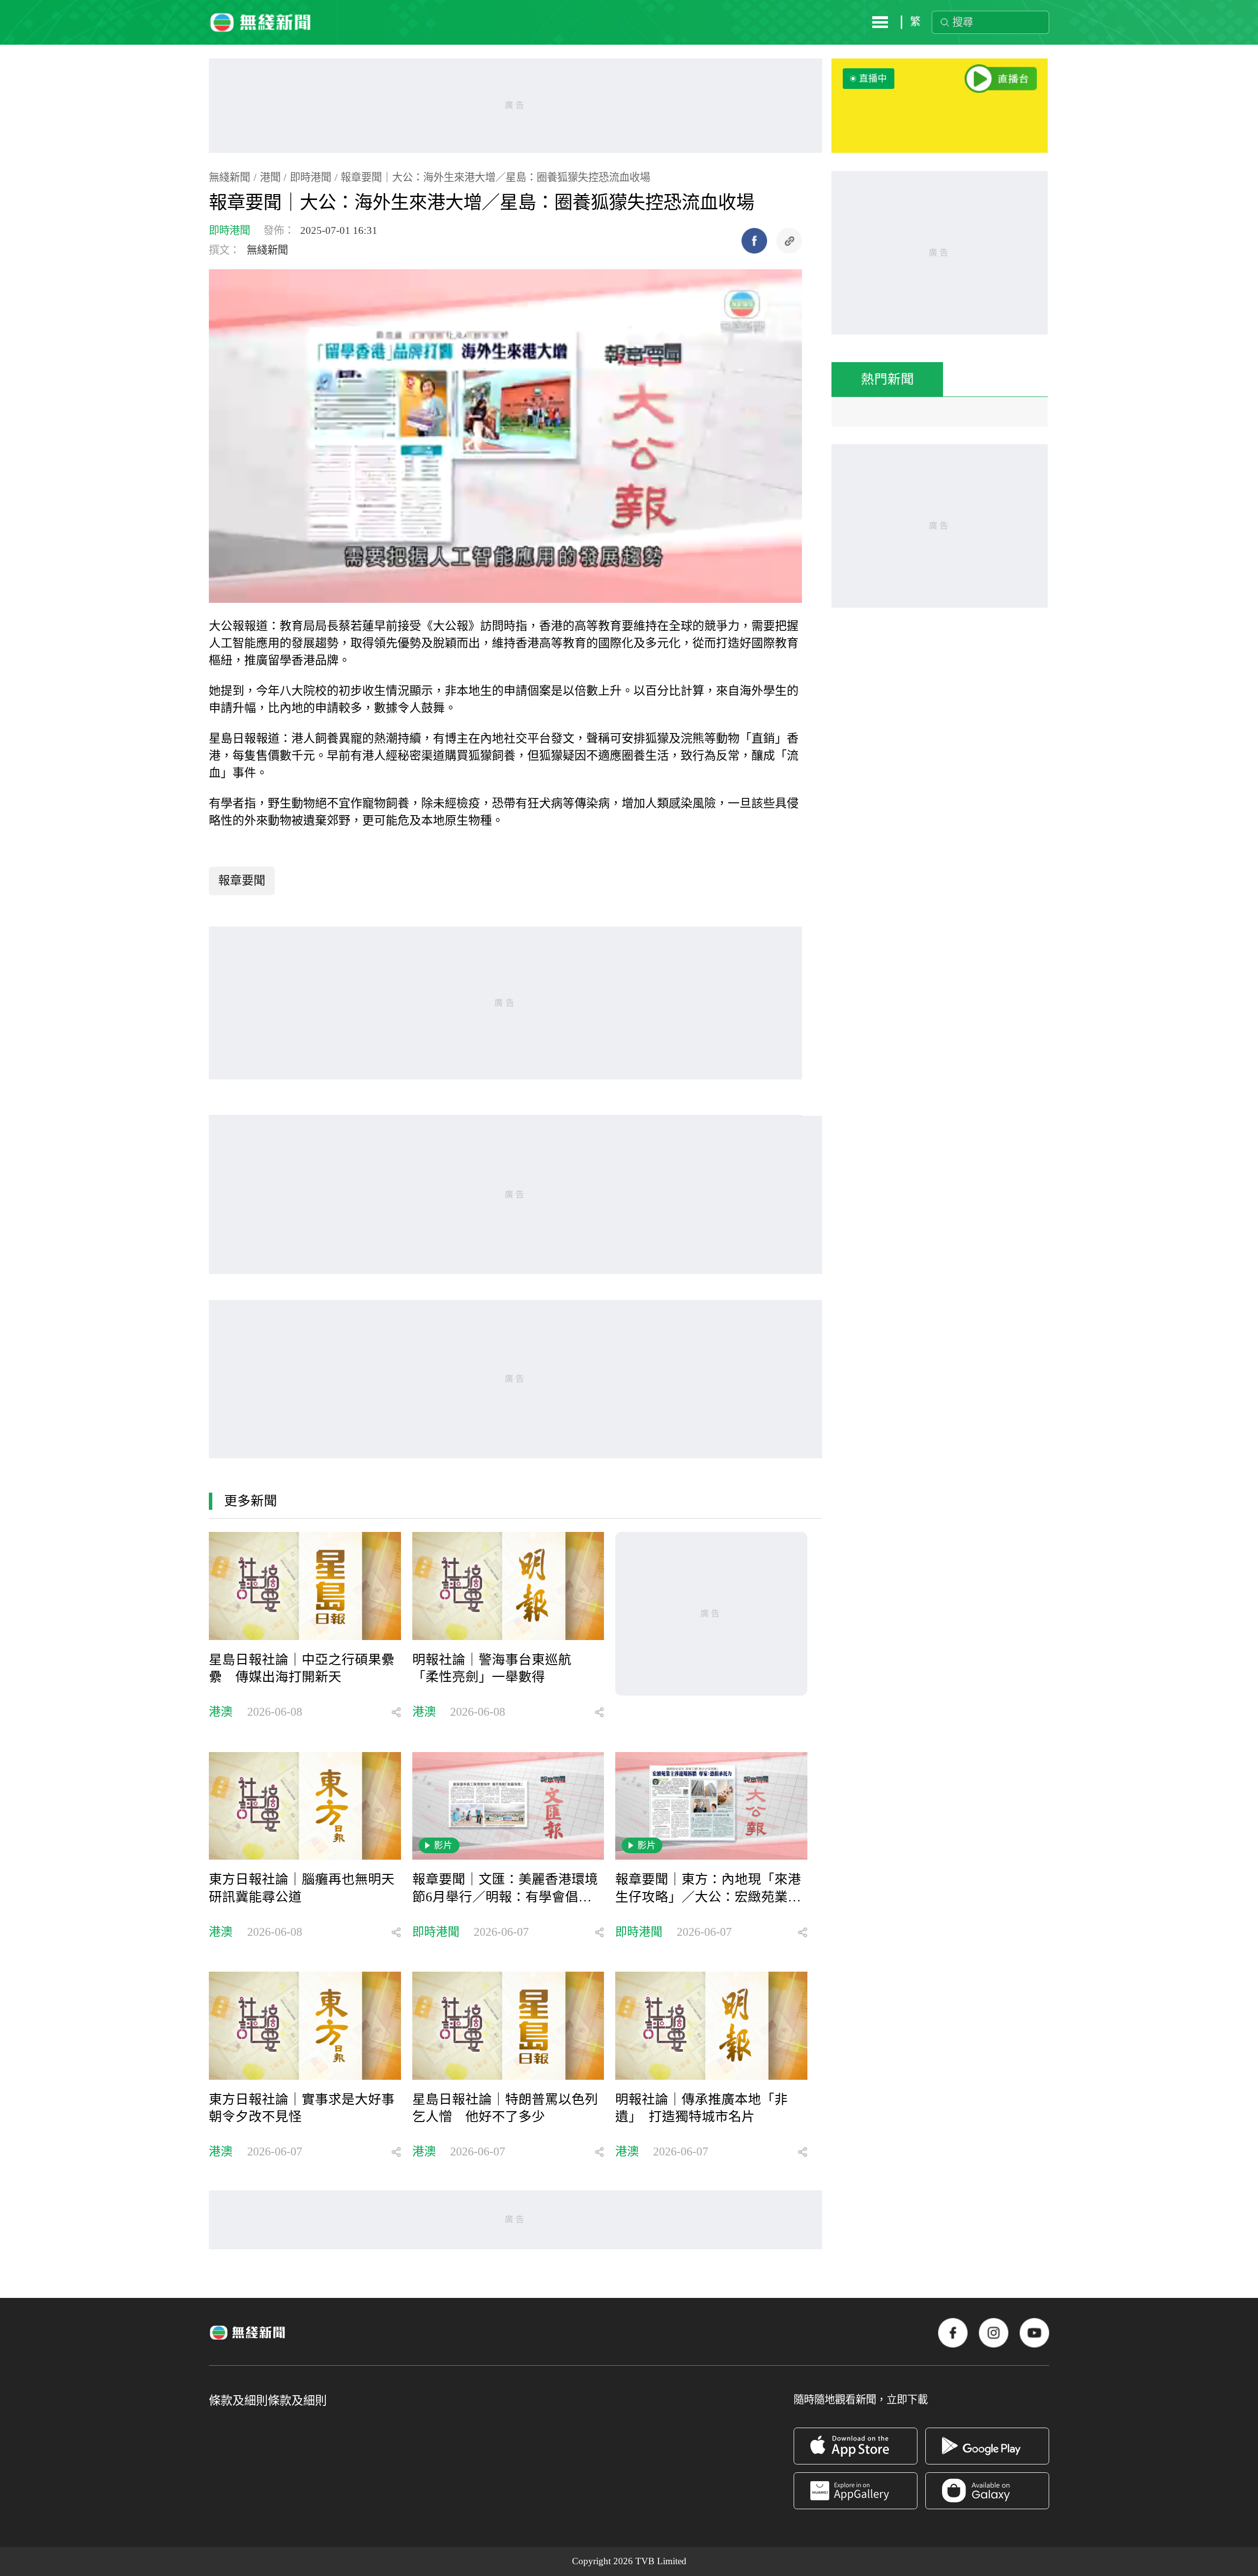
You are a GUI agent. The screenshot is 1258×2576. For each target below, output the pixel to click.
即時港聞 (311, 177)
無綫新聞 (229, 177)
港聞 (270, 177)
